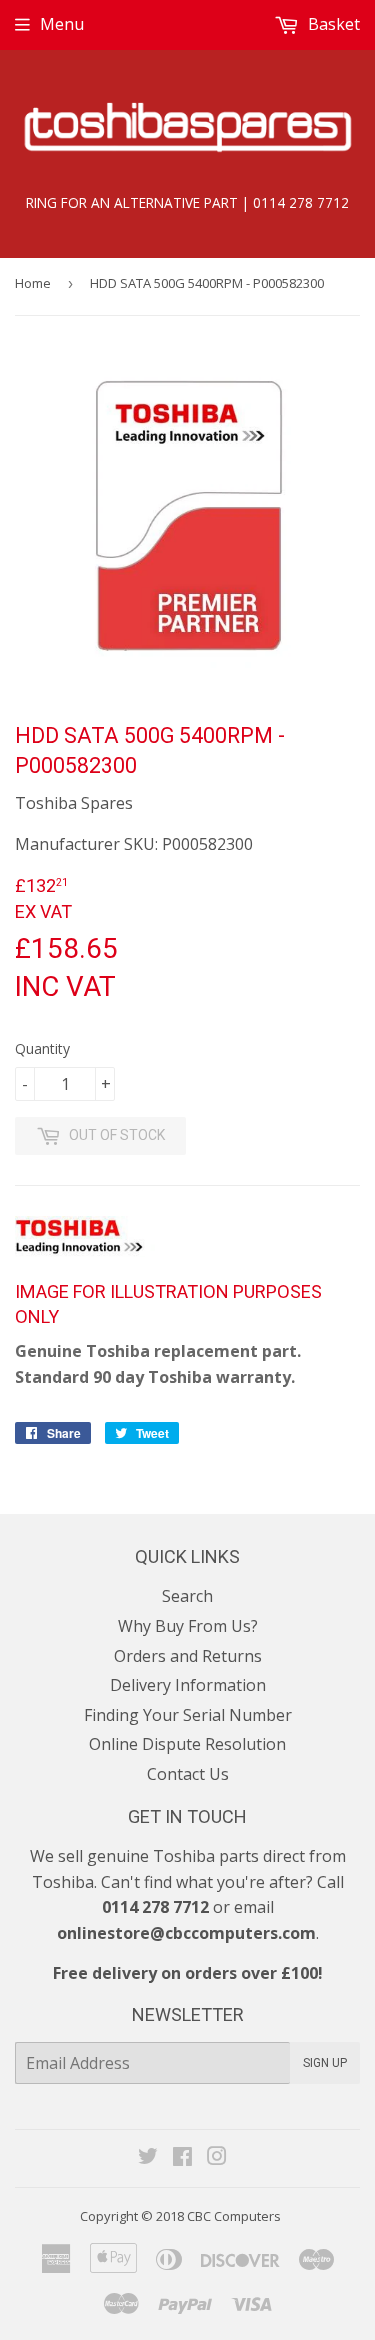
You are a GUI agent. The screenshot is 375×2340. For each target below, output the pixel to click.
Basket (332, 24)
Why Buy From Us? (188, 1626)
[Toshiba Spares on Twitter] (148, 2158)
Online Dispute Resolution (187, 1744)
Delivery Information (188, 1685)
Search (187, 1596)
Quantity (42, 1048)
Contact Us (188, 1774)
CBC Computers (234, 2216)
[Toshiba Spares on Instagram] (217, 2158)
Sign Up (325, 2063)
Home (33, 283)
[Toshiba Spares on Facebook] (182, 2158)
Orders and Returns (188, 1656)
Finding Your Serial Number (188, 1715)
